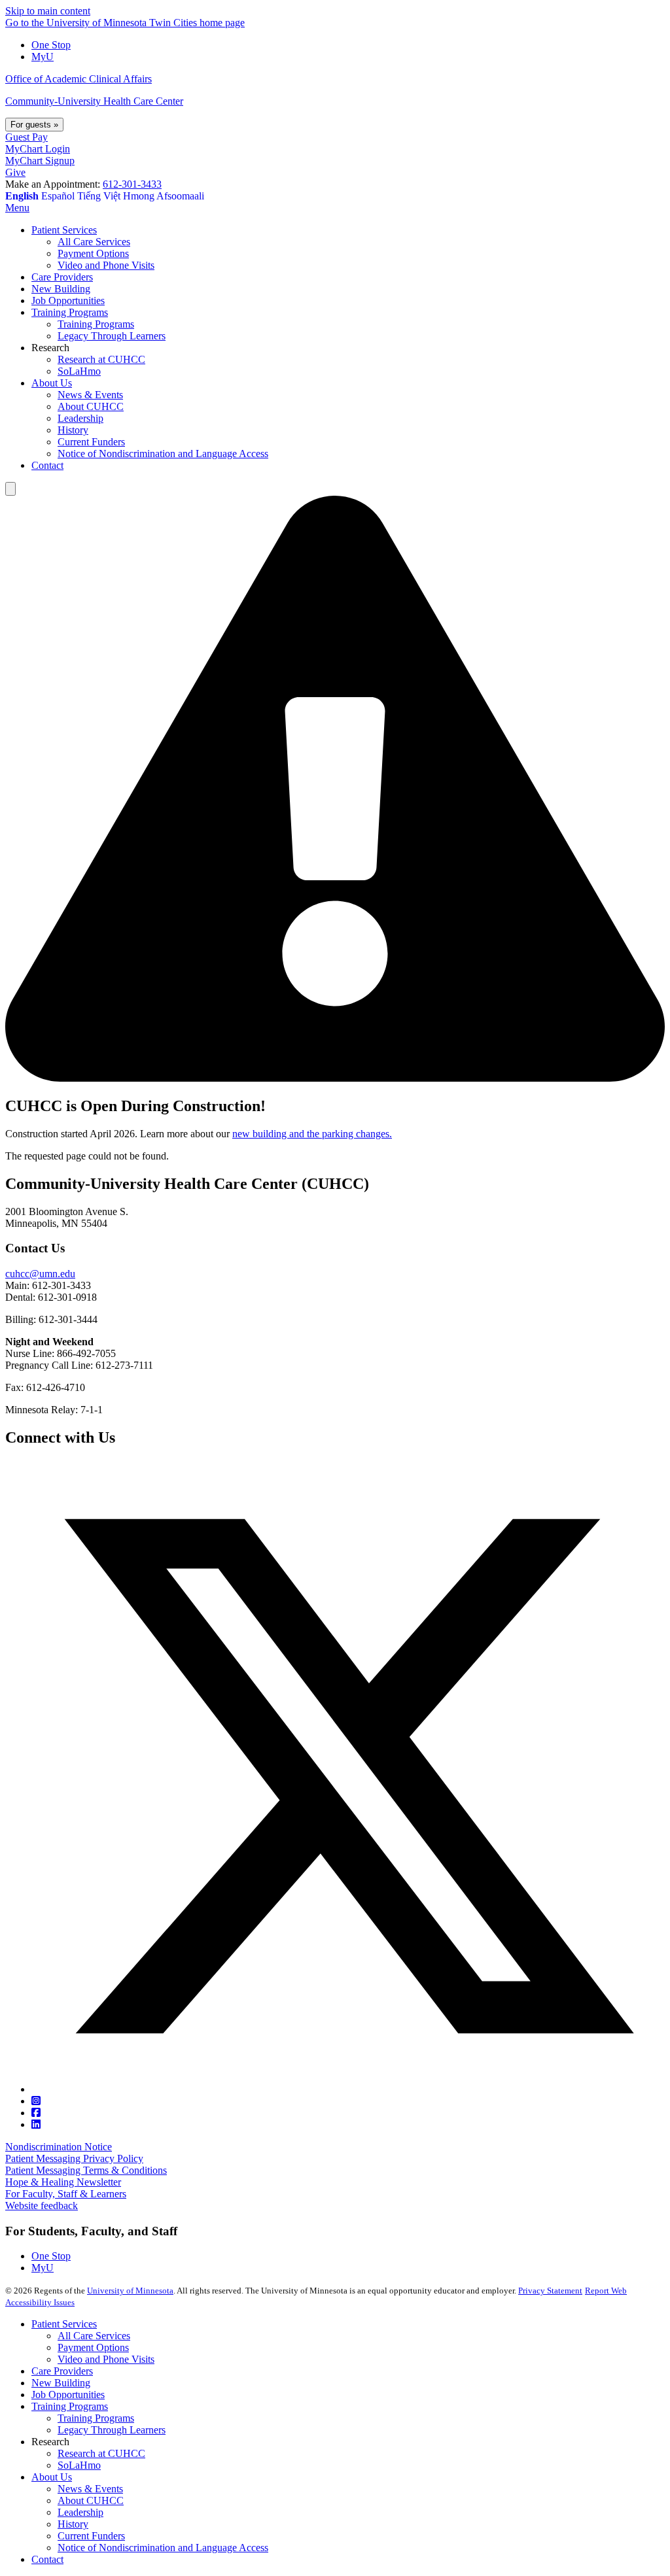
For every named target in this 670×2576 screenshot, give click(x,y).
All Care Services (94, 2336)
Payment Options (93, 2347)
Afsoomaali (180, 196)
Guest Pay (26, 137)
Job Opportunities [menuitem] (68, 301)
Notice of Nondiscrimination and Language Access (163, 2548)
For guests (34, 125)
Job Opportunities (68, 2395)
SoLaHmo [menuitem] (79, 371)
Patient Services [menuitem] (64, 230)
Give (15, 172)
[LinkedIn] (36, 2124)
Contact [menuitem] (47, 465)
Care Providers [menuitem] (62, 277)
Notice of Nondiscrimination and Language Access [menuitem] (163, 454)
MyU (43, 57)
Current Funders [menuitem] (91, 442)
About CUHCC (91, 2500)
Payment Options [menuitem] (93, 253)
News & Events (90, 2489)
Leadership (80, 2512)
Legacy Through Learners (112, 2430)
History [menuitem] (73, 430)
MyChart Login (38, 149)
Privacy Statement (550, 2291)
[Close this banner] (10, 489)
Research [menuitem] (50, 348)
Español (58, 196)
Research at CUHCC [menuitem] (101, 359)
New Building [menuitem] (61, 289)
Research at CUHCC (101, 2453)
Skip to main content (48, 11)
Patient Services (64, 2324)
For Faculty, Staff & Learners (66, 2194)
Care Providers (62, 2371)
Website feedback (42, 2206)
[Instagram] (36, 2101)
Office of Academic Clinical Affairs (79, 79)
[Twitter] (348, 2089)
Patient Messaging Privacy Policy (74, 2158)
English (22, 196)
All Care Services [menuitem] (94, 242)
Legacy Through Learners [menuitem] (112, 336)
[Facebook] (36, 2113)
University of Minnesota (130, 2291)
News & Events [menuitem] (90, 395)
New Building (61, 2383)
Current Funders (91, 2536)
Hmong (139, 196)
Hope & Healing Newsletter (63, 2182)
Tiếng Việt (99, 196)
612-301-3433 (132, 184)
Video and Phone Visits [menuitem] (106, 265)
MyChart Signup (40, 161)
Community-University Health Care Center (94, 101)
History (73, 2524)
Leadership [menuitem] (80, 418)
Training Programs (70, 2406)
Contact (47, 2559)
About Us (52, 2477)
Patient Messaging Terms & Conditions (86, 2170)
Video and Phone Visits (106, 2359)
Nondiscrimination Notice (59, 2147)
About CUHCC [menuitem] (91, 406)
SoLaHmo (79, 2465)
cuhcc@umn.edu (40, 1274)
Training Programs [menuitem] (70, 312)
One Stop (51, 45)
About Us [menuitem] (52, 383)
